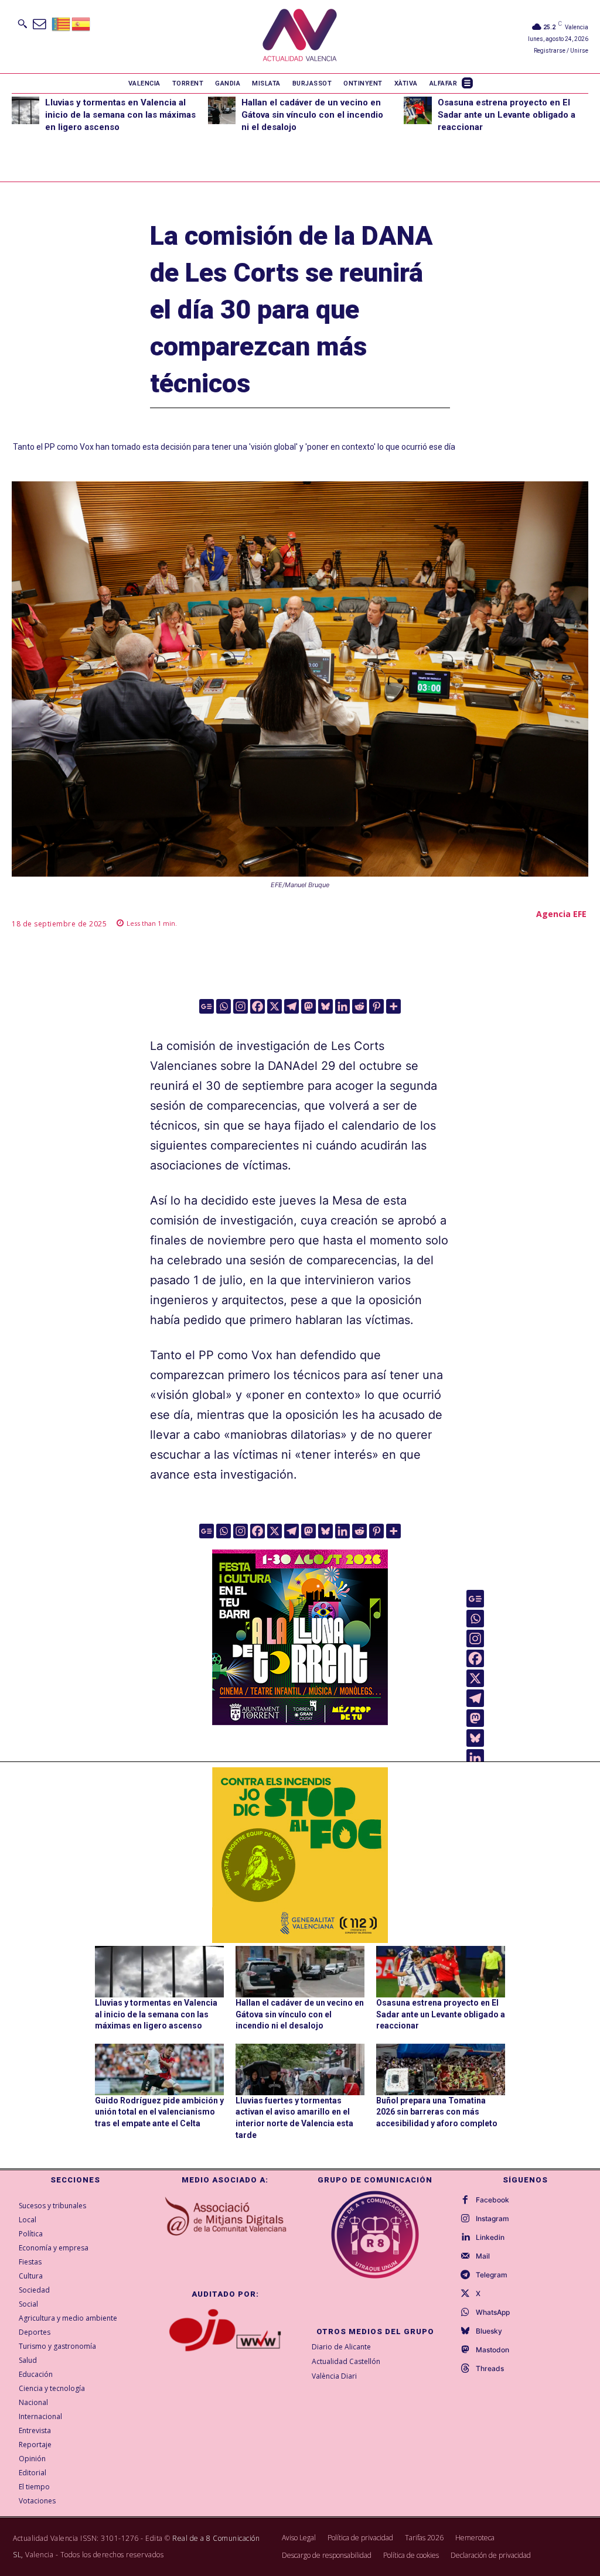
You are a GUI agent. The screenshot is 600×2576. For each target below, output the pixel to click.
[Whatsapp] (224, 1006)
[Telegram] (292, 1006)
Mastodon (492, 2350)
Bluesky (489, 2331)
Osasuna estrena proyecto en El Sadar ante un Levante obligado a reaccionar (507, 115)
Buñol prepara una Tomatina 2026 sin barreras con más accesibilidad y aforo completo (437, 2112)
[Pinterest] (376, 1006)
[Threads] (465, 2369)
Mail (483, 2256)
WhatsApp (493, 2312)
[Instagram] (241, 1006)
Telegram (492, 2275)
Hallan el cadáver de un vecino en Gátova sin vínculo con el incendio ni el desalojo (312, 115)
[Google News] (207, 1006)
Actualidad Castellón (346, 2361)
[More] (393, 1006)
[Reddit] (359, 1006)
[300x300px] (300, 1721)
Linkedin (490, 2238)
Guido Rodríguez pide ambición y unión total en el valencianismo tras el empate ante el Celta (159, 2112)
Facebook (492, 2200)
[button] (22, 23)
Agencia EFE (561, 914)
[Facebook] (258, 1006)
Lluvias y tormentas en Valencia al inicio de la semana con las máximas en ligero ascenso (120, 115)
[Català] (62, 23)
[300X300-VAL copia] (300, 1855)
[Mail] (465, 2256)
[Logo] (300, 37)
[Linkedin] (342, 1006)
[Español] (81, 23)
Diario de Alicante (341, 2347)
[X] (275, 1006)
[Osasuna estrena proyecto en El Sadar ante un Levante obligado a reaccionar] (417, 110)
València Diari (334, 2376)
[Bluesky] (325, 1006)
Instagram (492, 2219)
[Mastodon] (308, 1006)
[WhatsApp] (465, 2312)
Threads (490, 2369)
